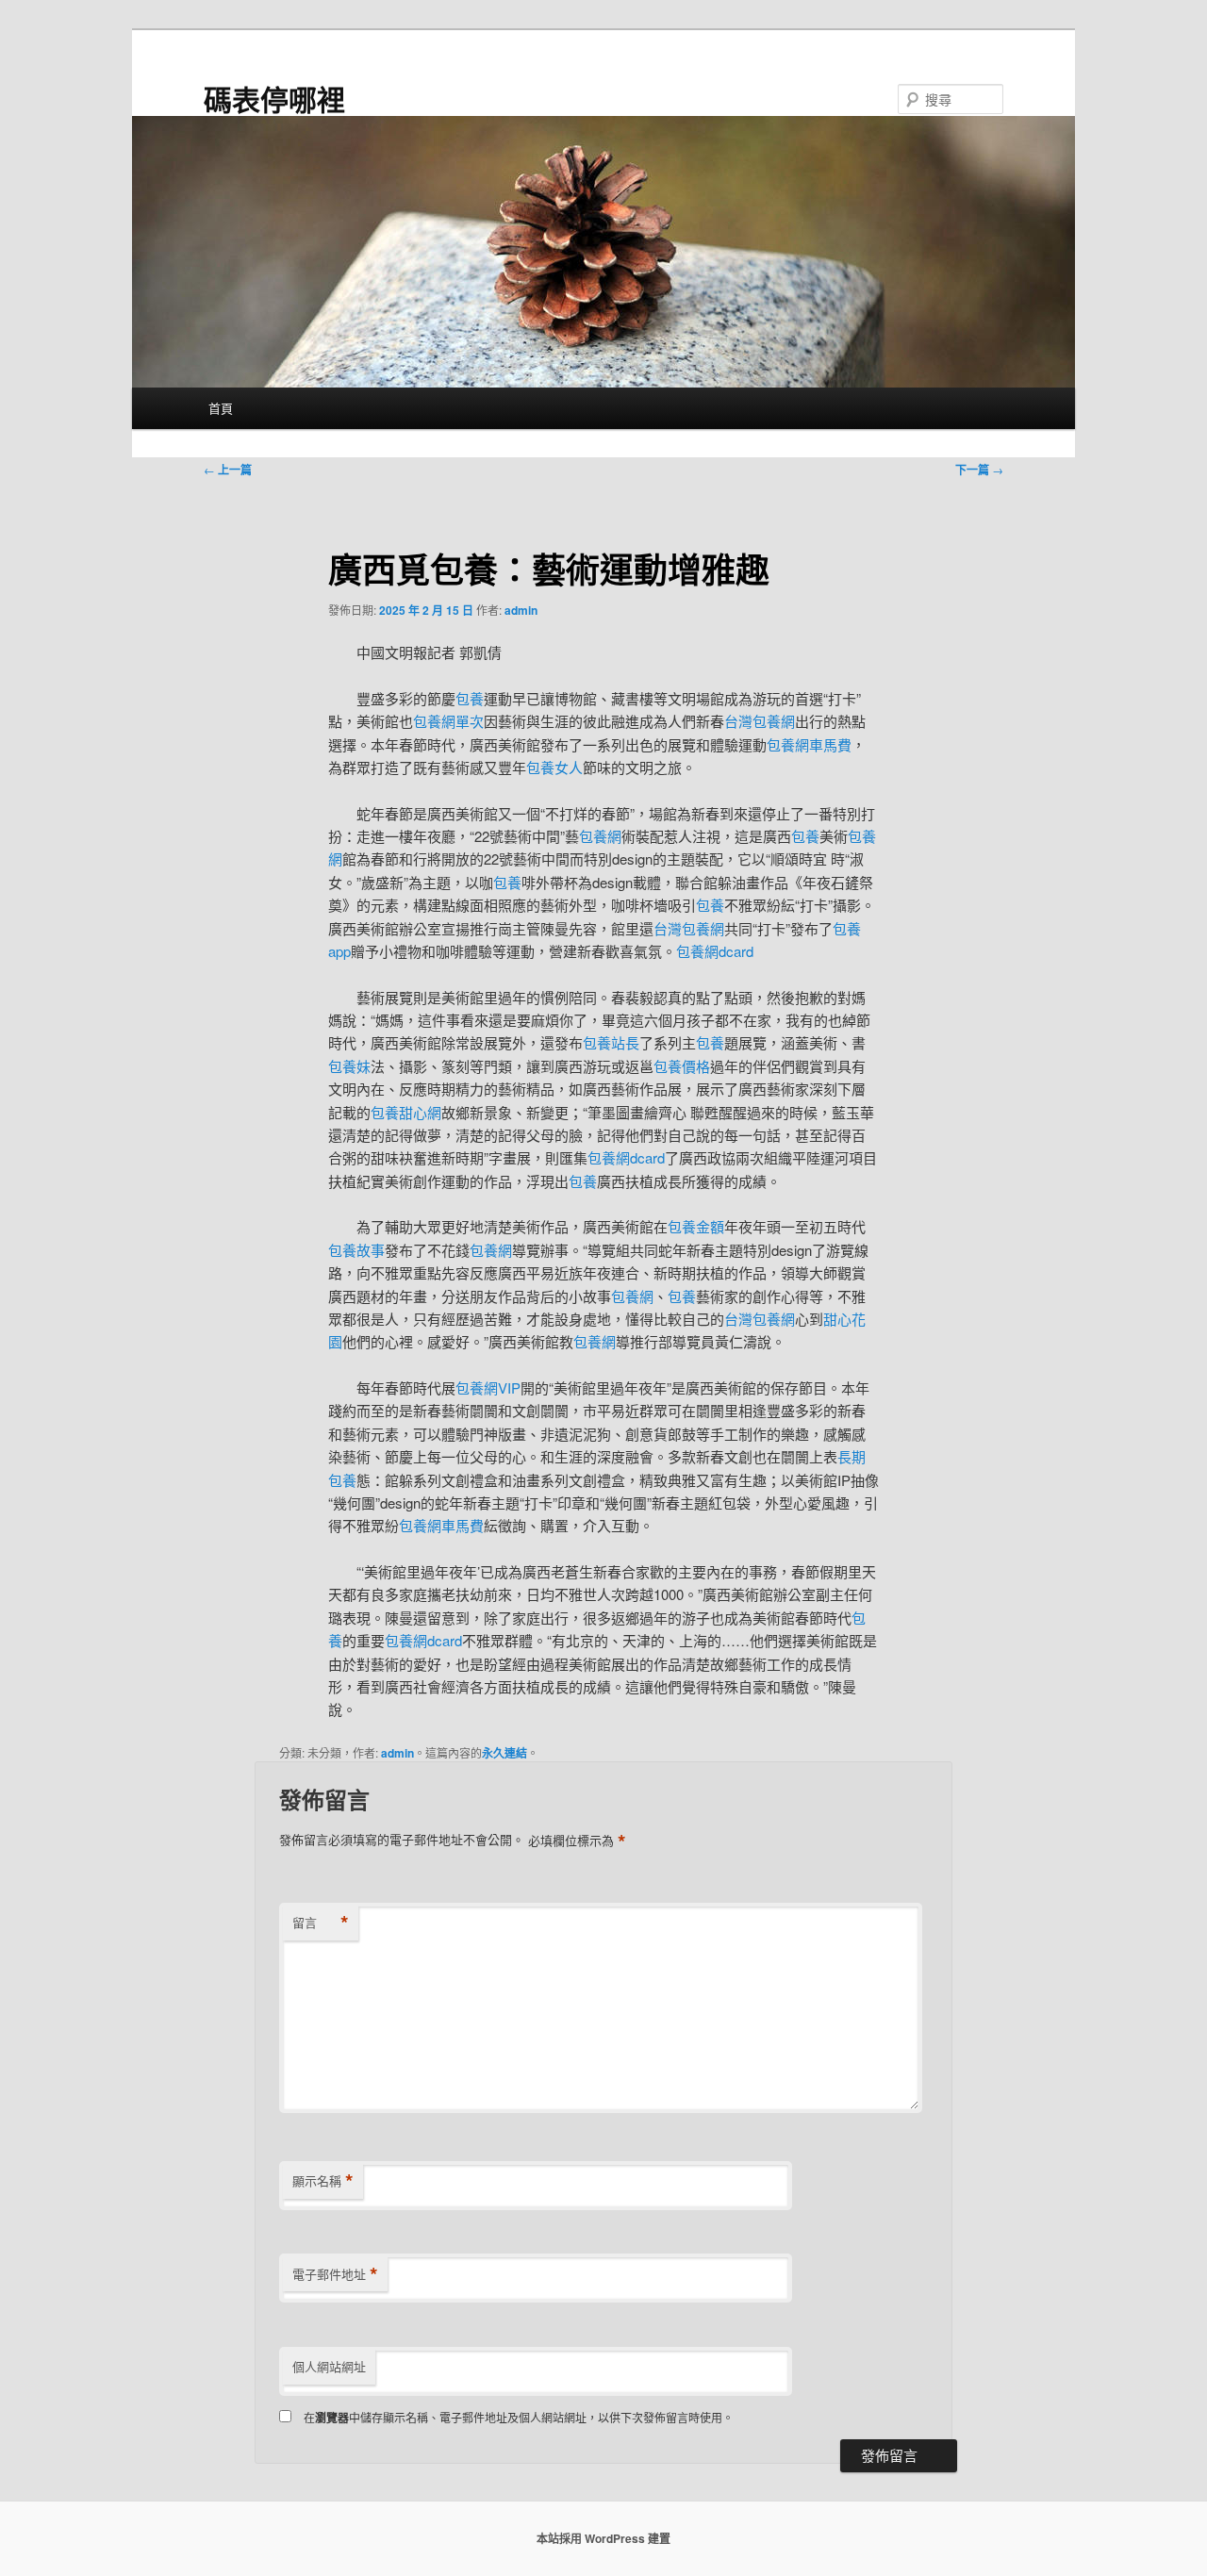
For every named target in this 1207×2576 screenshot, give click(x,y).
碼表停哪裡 (274, 99)
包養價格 (682, 1066)
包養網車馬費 (809, 744)
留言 (321, 1923)
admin (521, 610)
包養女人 (554, 767)
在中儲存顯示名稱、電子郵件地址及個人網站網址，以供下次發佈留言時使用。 (519, 2417)
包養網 (600, 836)
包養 (470, 698)
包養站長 (611, 1042)
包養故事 (356, 1250)
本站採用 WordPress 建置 (603, 2538)
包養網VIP (488, 1387)
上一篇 (228, 470)
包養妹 (349, 1066)
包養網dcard (715, 951)
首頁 (221, 408)
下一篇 (979, 470)
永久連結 (504, 1753)
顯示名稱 (323, 2181)
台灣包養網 (760, 721)
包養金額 (696, 1226)
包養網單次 (448, 721)
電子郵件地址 (335, 2274)
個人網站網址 (329, 2366)
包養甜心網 (406, 1112)
